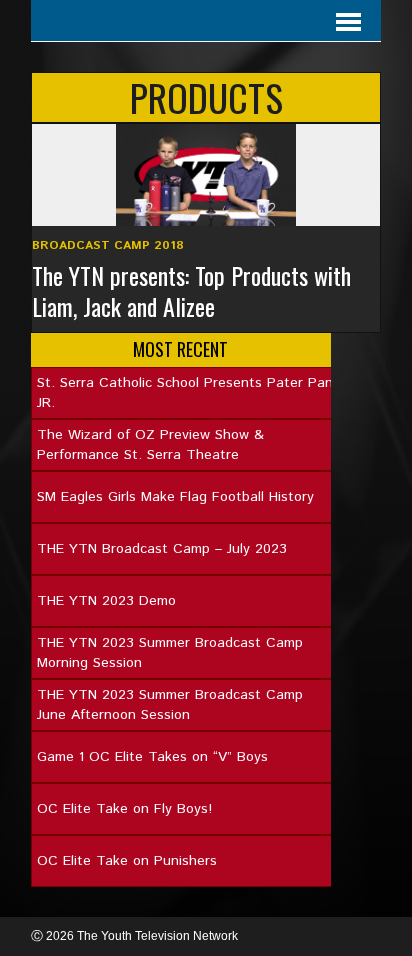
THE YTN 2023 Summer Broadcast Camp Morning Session (170, 653)
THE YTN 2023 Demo (106, 601)
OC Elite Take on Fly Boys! (124, 809)
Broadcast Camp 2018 (108, 245)
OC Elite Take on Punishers (127, 861)
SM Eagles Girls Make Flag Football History (175, 497)
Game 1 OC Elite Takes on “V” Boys (152, 757)
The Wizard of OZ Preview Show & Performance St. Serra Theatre (150, 445)
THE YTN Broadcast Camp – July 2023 (162, 549)
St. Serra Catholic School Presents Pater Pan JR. (185, 393)
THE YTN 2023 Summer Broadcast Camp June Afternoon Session (170, 705)
